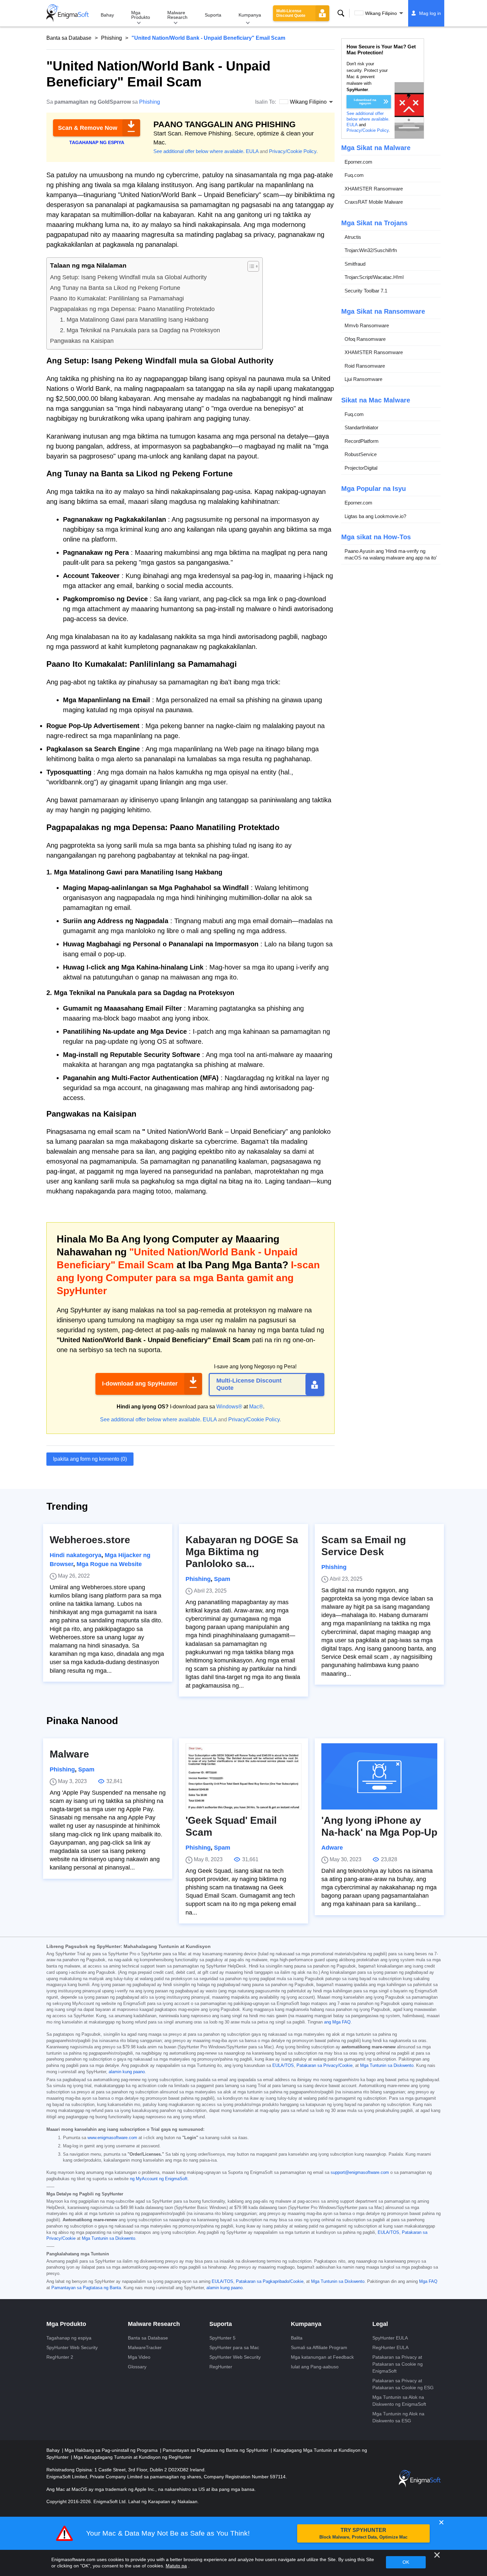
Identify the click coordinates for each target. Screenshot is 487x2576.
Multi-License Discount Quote (291, 13)
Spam (222, 1579)
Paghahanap (341, 13)
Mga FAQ (428, 2282)
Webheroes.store (90, 1540)
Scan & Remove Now (88, 128)
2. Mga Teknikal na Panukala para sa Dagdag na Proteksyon (140, 330)
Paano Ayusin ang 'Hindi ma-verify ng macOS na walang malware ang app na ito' (391, 554)
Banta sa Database (69, 38)
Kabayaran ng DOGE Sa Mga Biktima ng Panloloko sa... (242, 1552)
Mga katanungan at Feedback (322, 2357)
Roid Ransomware (365, 366)
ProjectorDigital (361, 468)
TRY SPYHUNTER (363, 2533)
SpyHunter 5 (222, 2338)
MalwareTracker (145, 2347)
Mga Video (139, 2357)
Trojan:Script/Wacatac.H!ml (374, 277)
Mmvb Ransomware (367, 325)
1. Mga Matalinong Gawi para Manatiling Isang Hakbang (134, 320)
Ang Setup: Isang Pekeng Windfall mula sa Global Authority (128, 277)
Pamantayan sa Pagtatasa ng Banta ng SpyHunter (216, 2450)
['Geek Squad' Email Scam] (243, 1776)
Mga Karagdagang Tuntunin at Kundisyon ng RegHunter (133, 2457)
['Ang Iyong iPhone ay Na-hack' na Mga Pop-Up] (379, 1776)
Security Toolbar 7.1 (366, 291)
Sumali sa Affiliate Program (319, 2347)
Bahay (107, 15)
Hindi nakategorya (76, 1555)
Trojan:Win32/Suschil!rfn (371, 250)
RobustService (361, 454)
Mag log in (430, 13)
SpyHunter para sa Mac (234, 2347)
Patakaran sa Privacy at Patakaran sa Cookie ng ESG (403, 2384)
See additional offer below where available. (199, 151)
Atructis (353, 237)
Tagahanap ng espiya (69, 2338)
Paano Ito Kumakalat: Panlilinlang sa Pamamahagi (117, 298)
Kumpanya (250, 15)
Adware (332, 1848)
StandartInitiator (361, 427)
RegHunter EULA (390, 2347)
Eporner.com (358, 162)
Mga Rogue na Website (109, 1564)
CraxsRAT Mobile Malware (374, 202)
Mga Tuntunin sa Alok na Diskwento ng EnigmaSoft (399, 2401)
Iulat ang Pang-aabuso (315, 2367)
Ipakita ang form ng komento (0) (90, 1459)
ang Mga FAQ (337, 2022)
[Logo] (68, 13)
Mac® (256, 1407)
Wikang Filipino (381, 13)
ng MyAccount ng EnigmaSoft (159, 2179)
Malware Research (177, 15)
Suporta (213, 15)
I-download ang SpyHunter (140, 1384)
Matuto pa (176, 2566)
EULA (252, 151)
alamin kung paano (127, 2072)
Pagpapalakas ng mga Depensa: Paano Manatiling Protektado (132, 309)
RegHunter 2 (60, 2357)
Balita (297, 2338)
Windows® (229, 1407)
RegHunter (221, 2367)
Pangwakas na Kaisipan (82, 341)
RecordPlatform (362, 441)
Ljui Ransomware (363, 379)
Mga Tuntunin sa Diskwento (387, 2066)
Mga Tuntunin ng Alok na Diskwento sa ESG (398, 2417)
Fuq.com (354, 175)
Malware (69, 1754)
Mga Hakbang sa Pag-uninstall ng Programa (112, 2450)
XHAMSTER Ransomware (374, 189)
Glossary (137, 2367)
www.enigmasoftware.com (112, 2138)
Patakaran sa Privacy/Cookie (325, 2066)
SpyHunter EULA (390, 2338)
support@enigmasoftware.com (360, 2173)
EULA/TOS (283, 2066)
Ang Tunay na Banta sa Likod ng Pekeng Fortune (115, 288)
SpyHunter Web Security (72, 2347)
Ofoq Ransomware (365, 339)
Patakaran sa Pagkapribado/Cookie (270, 2282)
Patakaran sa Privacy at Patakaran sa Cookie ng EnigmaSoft (398, 2364)
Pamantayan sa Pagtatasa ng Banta (86, 2288)
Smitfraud (355, 264)
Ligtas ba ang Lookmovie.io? (375, 516)
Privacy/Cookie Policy (293, 151)
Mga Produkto (141, 15)
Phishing (111, 38)
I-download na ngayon (365, 102)
